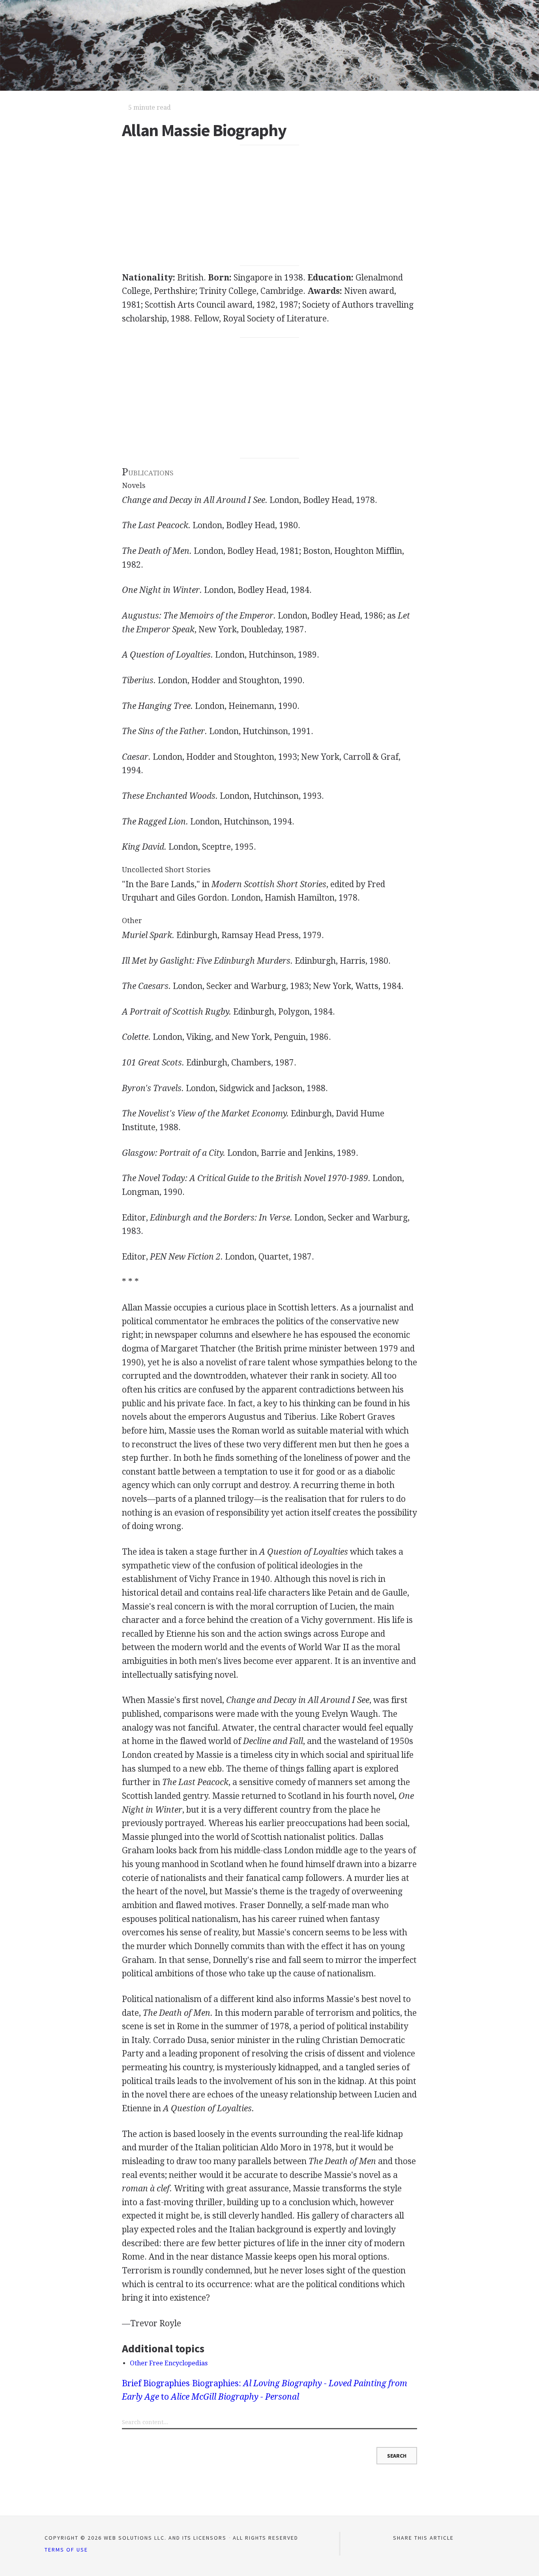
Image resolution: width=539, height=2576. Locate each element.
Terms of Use (66, 2550)
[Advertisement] (270, 206)
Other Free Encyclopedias (169, 2363)
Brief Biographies (156, 2383)
